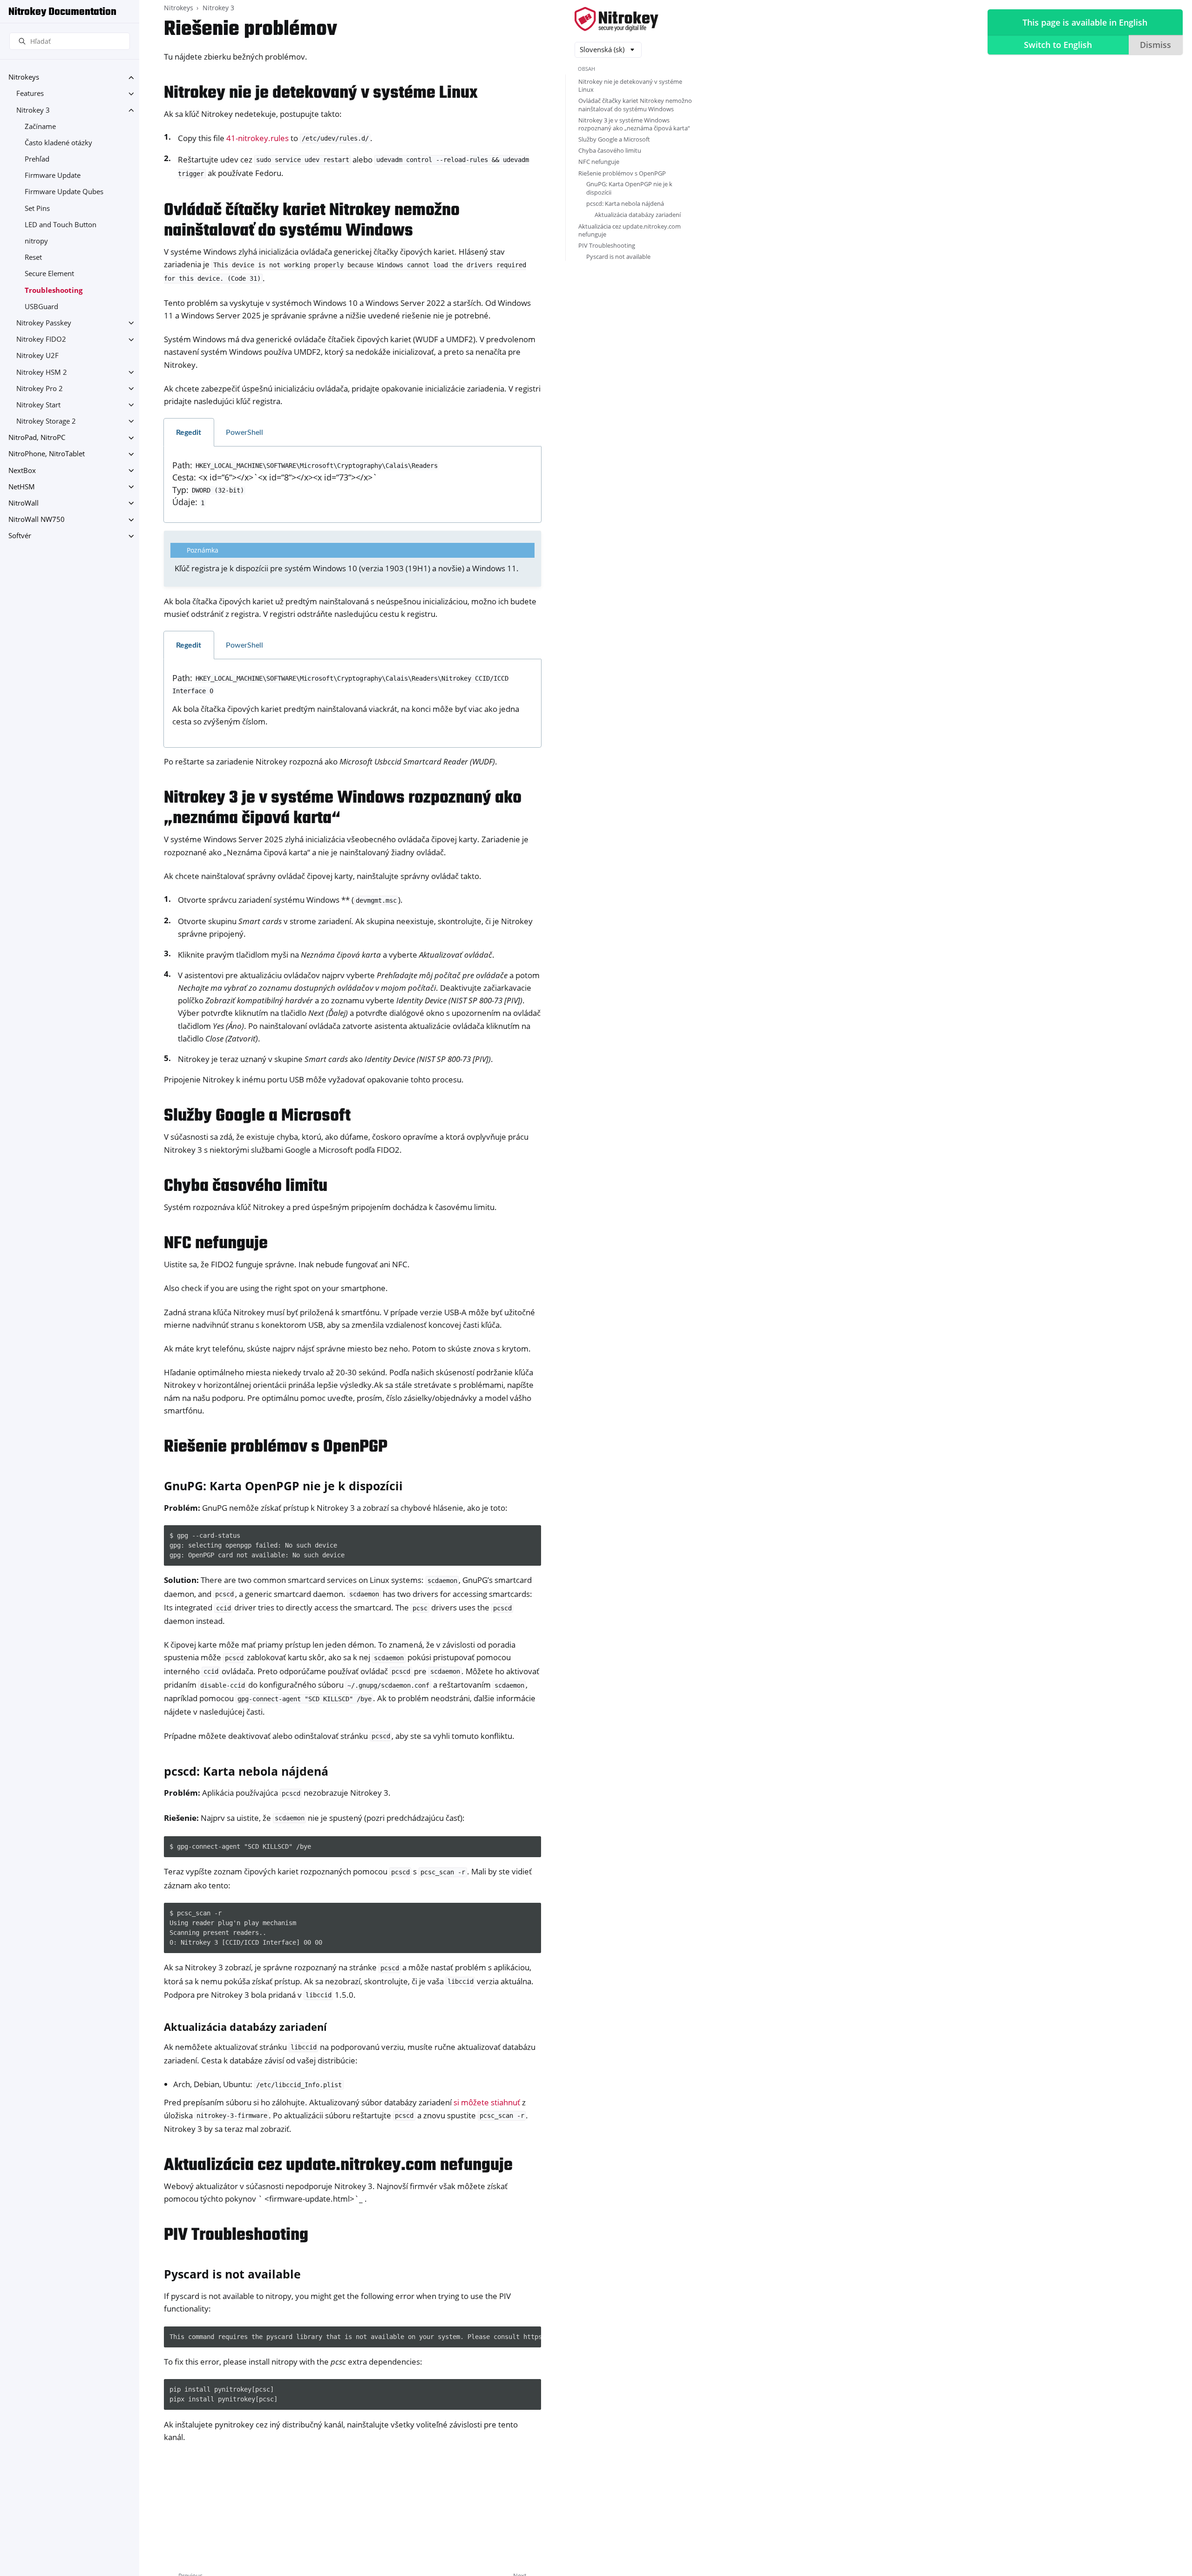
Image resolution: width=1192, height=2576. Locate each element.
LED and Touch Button (61, 225)
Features (30, 94)
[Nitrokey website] (616, 20)
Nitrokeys (24, 78)
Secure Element (49, 274)
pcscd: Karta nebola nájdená (625, 203)
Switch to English (1058, 45)
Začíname (40, 126)
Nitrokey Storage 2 (46, 421)
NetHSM (22, 487)
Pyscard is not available (618, 257)
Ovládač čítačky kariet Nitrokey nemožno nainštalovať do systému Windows (635, 105)
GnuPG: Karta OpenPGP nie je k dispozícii (629, 188)
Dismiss (1155, 45)
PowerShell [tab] (244, 433)
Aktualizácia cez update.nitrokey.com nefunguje (630, 230)
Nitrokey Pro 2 (40, 389)
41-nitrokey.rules (257, 138)
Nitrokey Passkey (44, 323)
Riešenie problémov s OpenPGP (622, 173)
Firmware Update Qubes (64, 192)
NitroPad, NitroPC (37, 438)
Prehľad (37, 159)
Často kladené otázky (58, 143)
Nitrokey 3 (33, 110)
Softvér (20, 536)
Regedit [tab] (189, 433)
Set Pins (37, 208)
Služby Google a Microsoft (614, 139)
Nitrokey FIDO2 (41, 340)
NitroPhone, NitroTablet (47, 454)
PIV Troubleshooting (607, 245)
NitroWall (24, 503)
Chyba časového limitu (610, 150)
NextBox (22, 470)
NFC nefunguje (599, 162)
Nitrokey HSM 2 (42, 372)
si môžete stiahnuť (487, 2102)
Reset (33, 258)
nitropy (36, 241)
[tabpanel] (352, 485)
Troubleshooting (54, 290)
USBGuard (41, 307)
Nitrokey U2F (37, 356)
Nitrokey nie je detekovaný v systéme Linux (630, 85)
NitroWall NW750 (37, 520)
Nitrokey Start (38, 405)
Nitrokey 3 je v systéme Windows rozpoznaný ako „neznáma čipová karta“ (634, 124)
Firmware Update (53, 176)
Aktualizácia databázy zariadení (638, 215)
